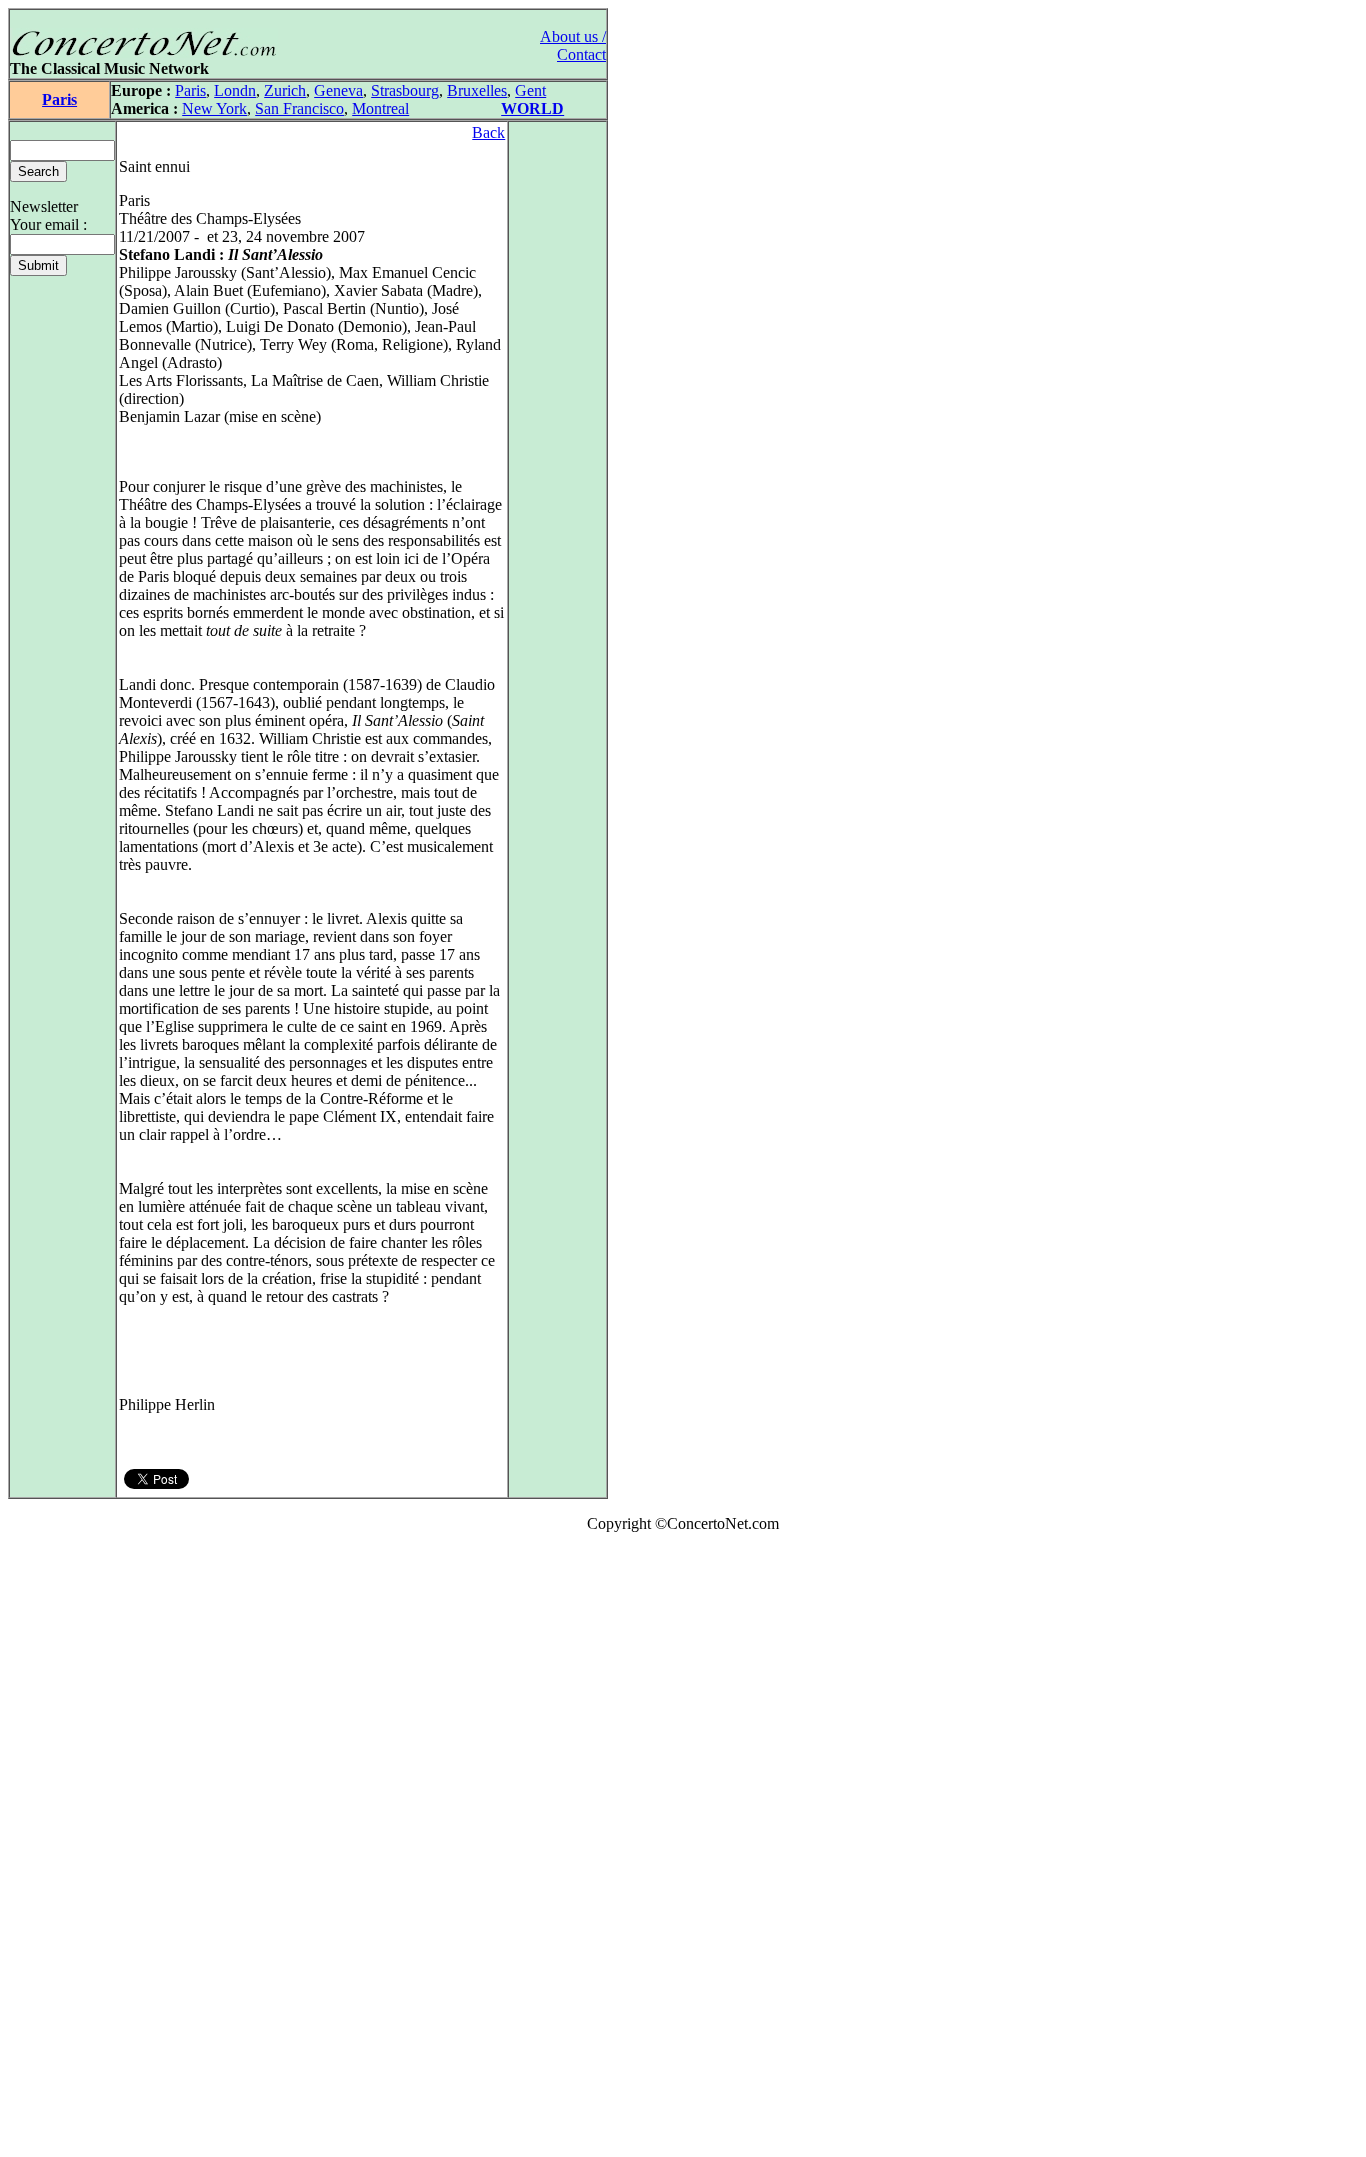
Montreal (380, 108)
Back (488, 132)
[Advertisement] (68, 1849)
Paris (59, 99)
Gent (530, 90)
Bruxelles (477, 90)
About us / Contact (573, 45)
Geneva (338, 90)
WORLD (532, 108)
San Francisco (299, 108)
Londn (235, 90)
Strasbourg (405, 90)
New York (214, 108)
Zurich (285, 90)
